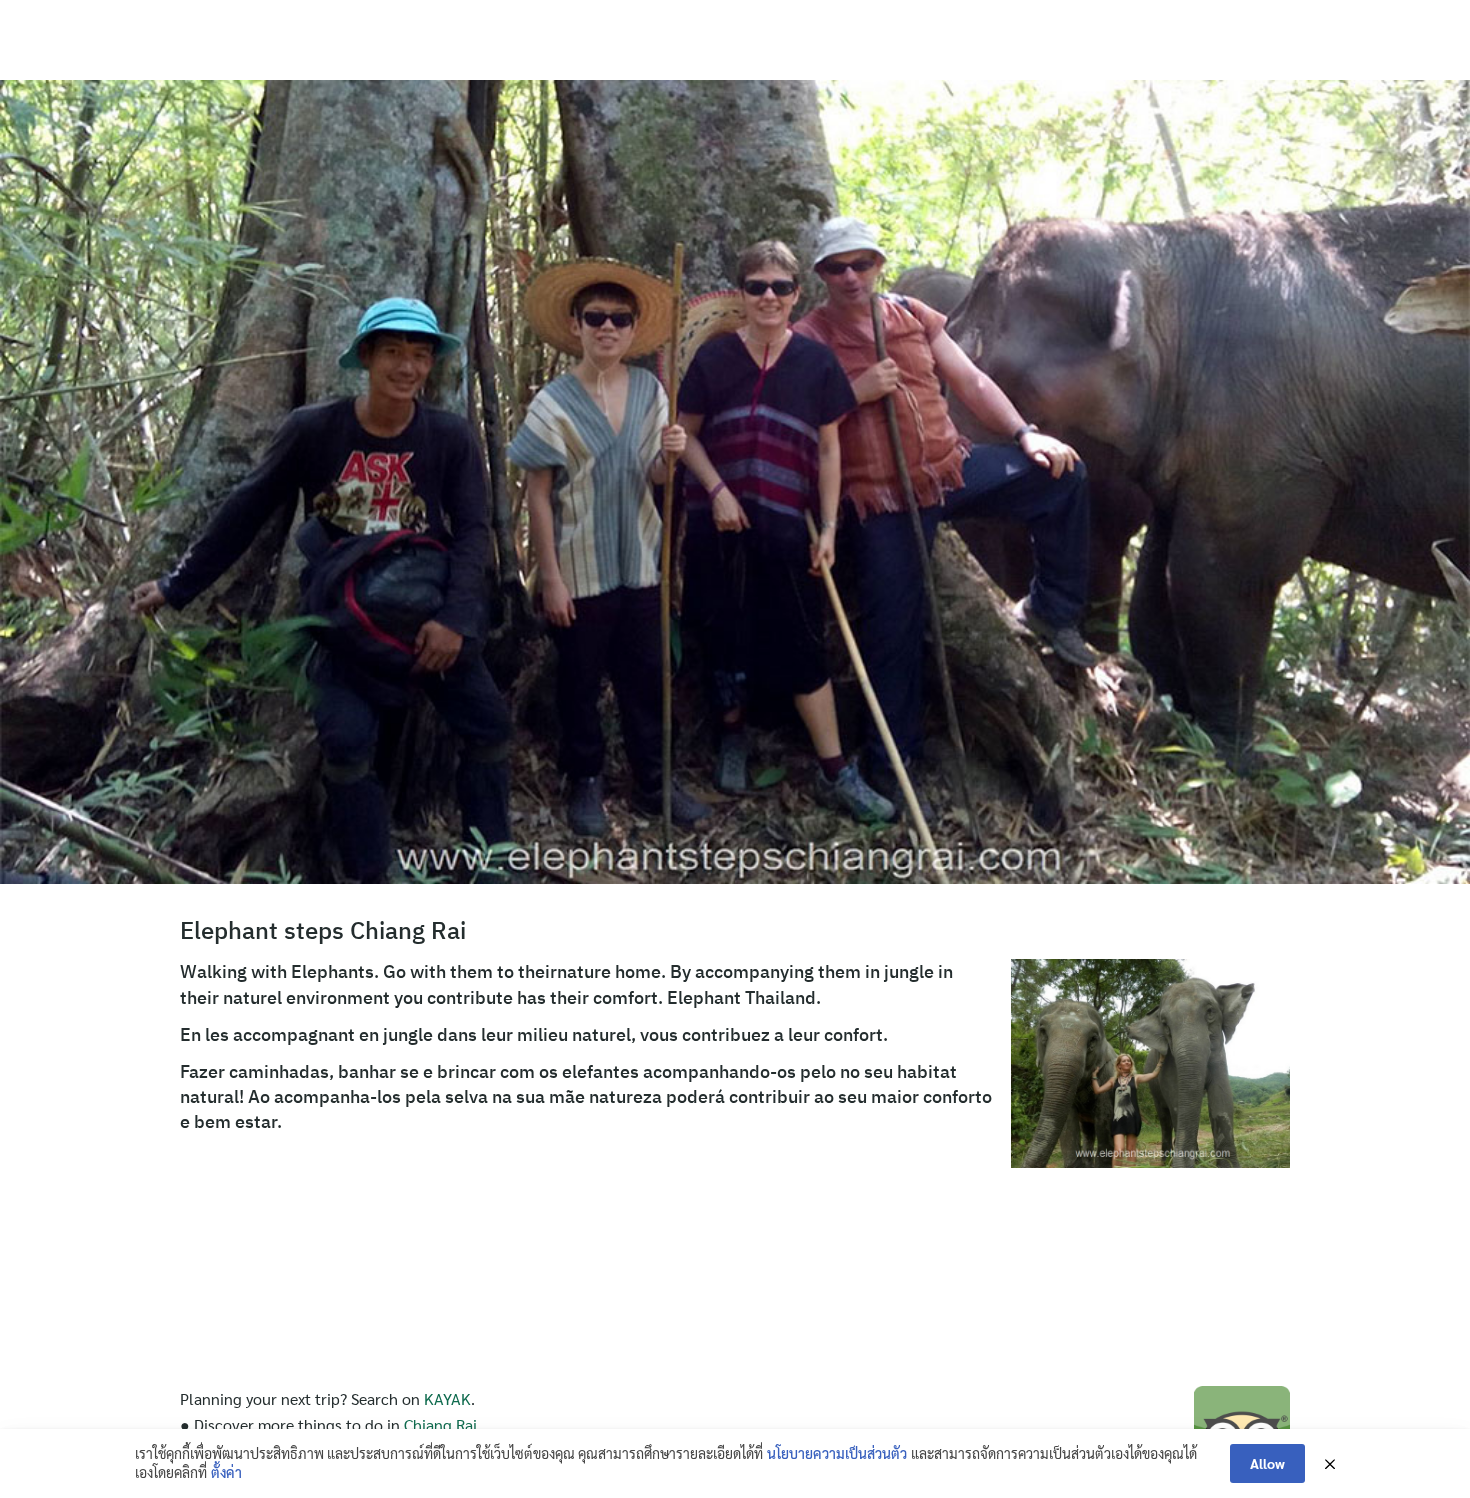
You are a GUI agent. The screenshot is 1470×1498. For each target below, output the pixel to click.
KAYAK (447, 1398)
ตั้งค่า (226, 1472)
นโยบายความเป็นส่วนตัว (837, 1453)
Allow (1267, 1463)
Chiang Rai (440, 1424)
